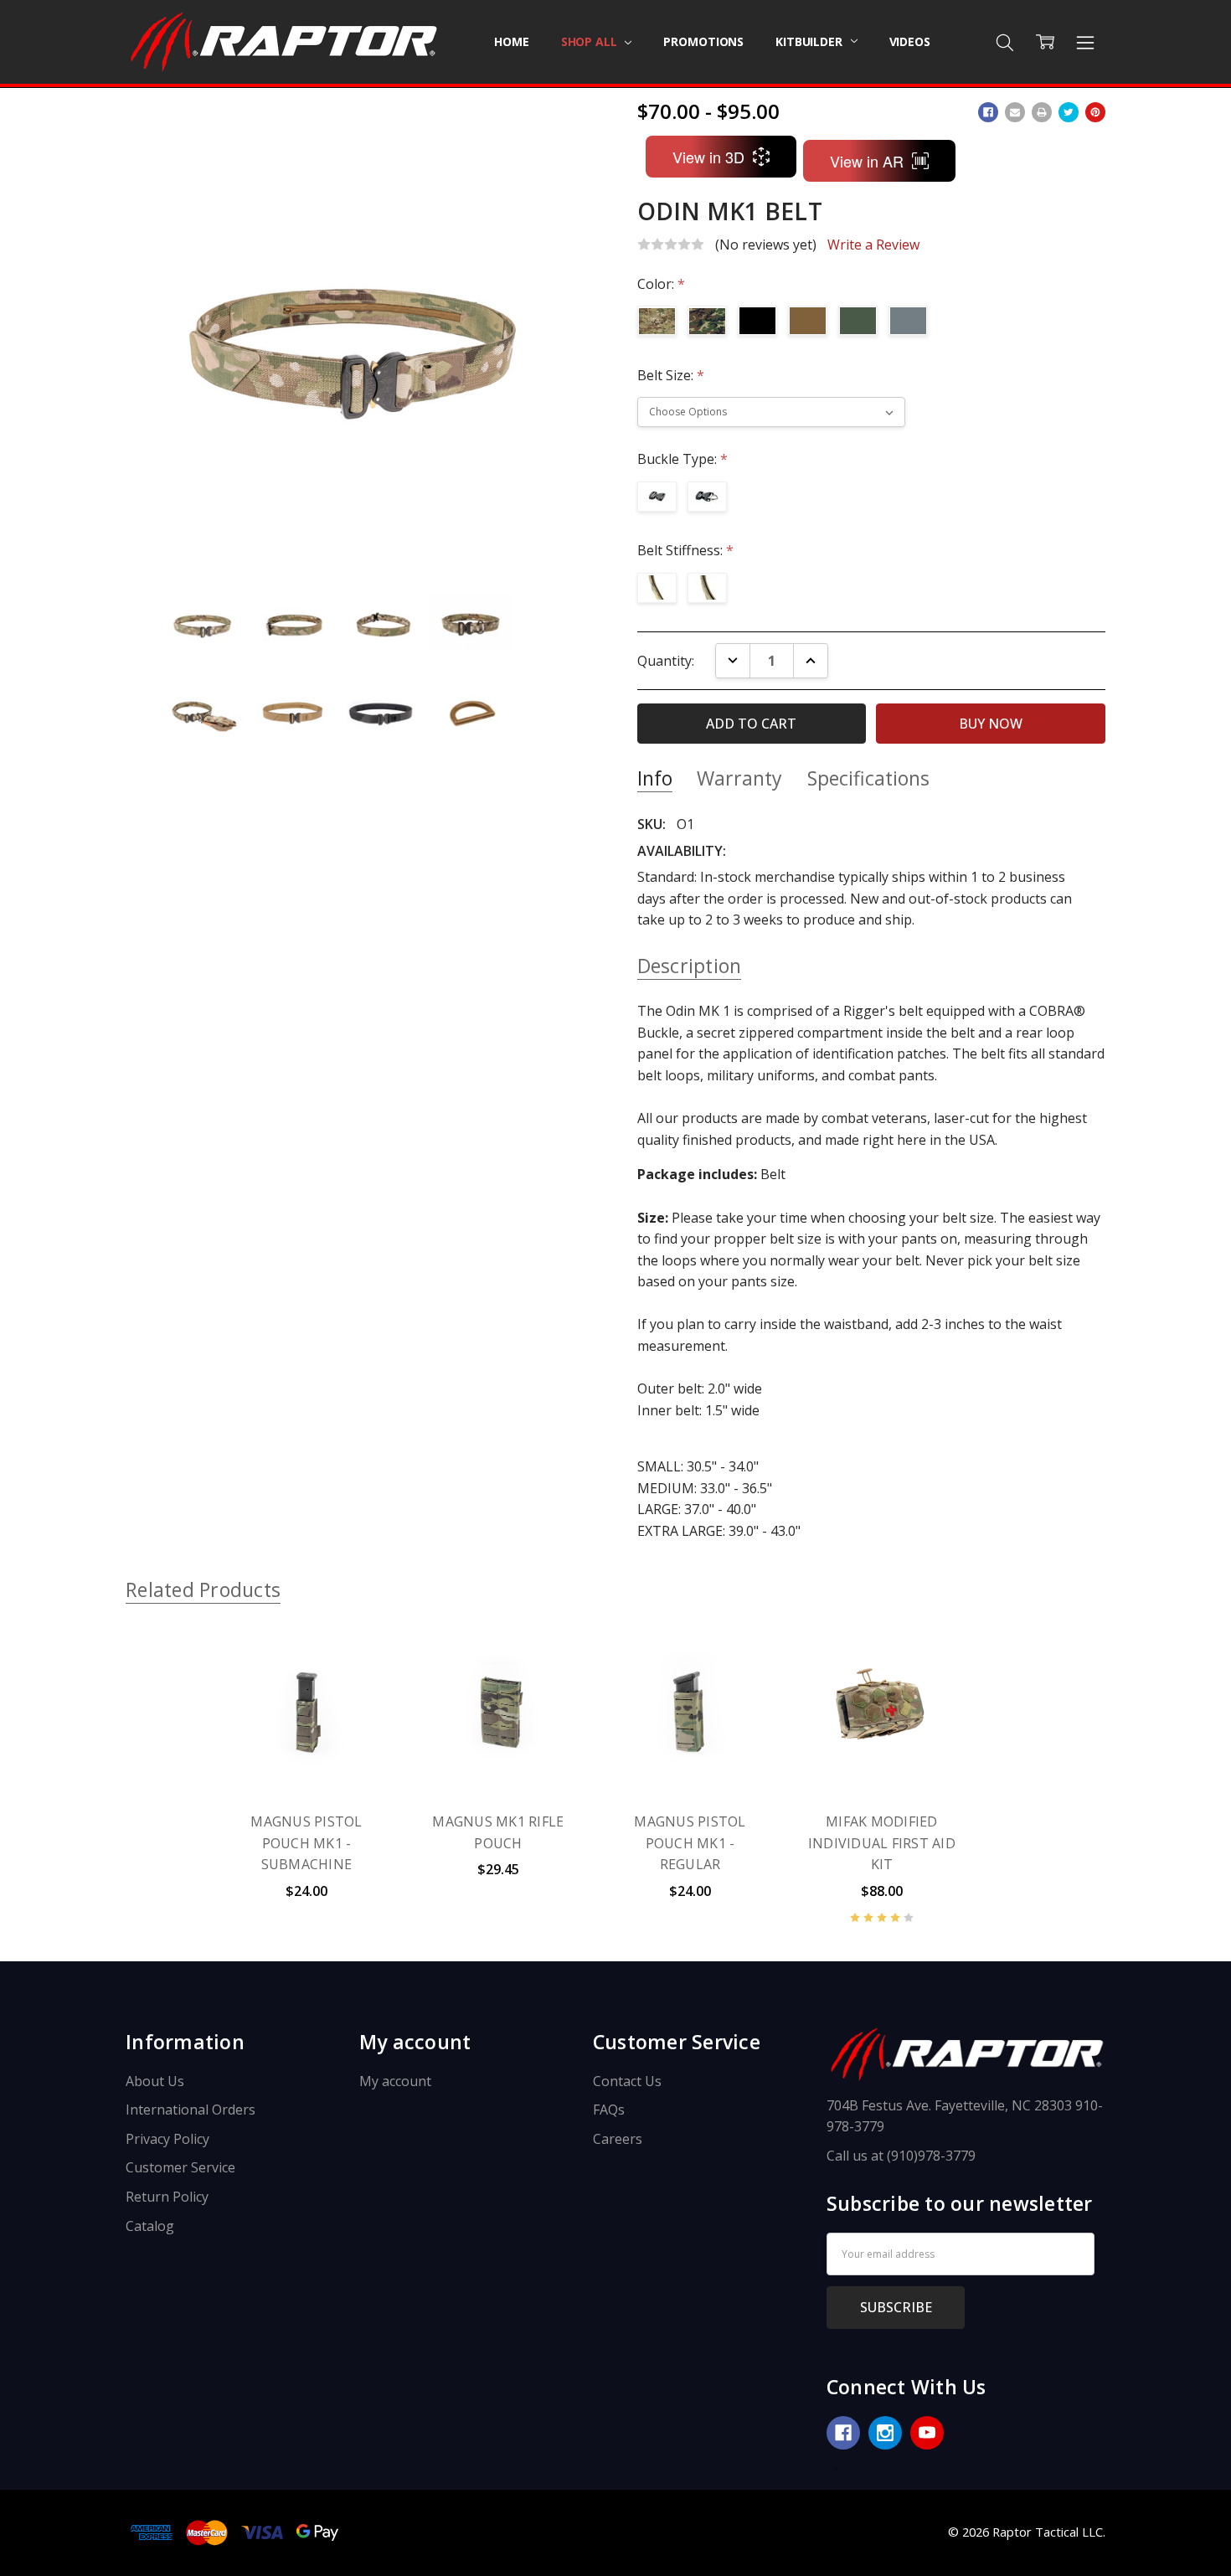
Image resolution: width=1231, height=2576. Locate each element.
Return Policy (167, 2197)
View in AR (867, 161)
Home (511, 41)
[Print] (1042, 112)
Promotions (703, 41)
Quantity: (666, 661)
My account (395, 2081)
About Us (155, 2081)
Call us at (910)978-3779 (901, 2156)
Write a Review (873, 245)
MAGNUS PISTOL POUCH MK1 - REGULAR (690, 1843)
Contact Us (627, 2081)
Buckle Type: (682, 459)
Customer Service (180, 2167)
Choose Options (306, 1755)
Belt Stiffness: (685, 550)
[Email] (1015, 112)
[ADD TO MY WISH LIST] (359, 1684)
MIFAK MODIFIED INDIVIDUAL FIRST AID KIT (882, 1843)
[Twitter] (1069, 112)
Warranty (739, 778)
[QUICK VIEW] (359, 1657)
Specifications (868, 778)
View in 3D (708, 157)
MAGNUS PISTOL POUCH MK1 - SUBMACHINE (306, 1843)
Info (655, 778)
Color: (661, 284)
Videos (910, 41)
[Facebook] (988, 112)
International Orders (191, 2110)
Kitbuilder (810, 41)
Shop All (591, 41)
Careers (618, 2139)
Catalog (150, 2226)
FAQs (609, 2110)
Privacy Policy (167, 2139)
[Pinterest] (1095, 112)
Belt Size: (671, 375)
